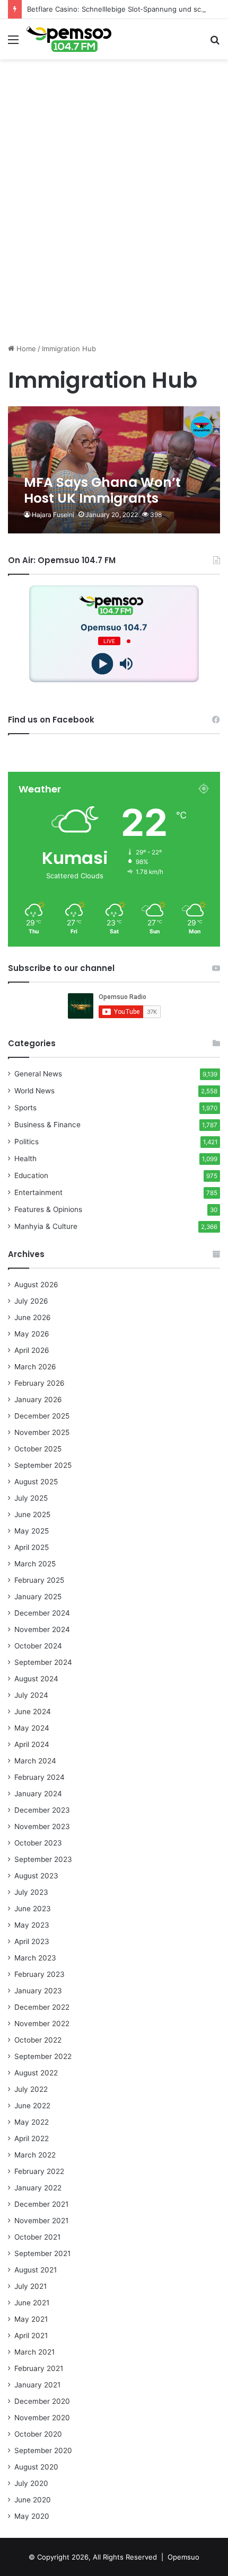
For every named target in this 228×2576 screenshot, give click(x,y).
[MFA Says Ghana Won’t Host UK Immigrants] (114, 470)
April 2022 (32, 2138)
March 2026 (35, 1367)
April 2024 (32, 1744)
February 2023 (40, 1974)
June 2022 (32, 2106)
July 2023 (31, 1892)
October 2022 (38, 2040)
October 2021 (37, 2237)
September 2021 (42, 2253)
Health (25, 1158)
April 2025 (32, 1547)
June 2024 (33, 1712)
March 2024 (35, 1761)
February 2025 (39, 1580)
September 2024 (43, 1662)
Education (31, 1175)
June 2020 (33, 2500)
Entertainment (38, 1192)
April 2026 (32, 1350)
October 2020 (38, 2434)
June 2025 (32, 1514)
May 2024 (32, 1728)
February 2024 (40, 1777)
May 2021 (31, 2319)
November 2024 (42, 1629)
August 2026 (36, 1285)
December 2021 (41, 2204)
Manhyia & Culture (46, 1226)
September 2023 (43, 1859)
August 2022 (36, 2073)
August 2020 (36, 2467)
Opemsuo (183, 2557)
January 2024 (38, 1794)
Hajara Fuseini (53, 515)
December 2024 (42, 1613)
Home (25, 349)
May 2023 (32, 1925)
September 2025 (43, 1465)
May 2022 (32, 2122)
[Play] (102, 664)
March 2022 (35, 2155)
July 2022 (31, 2089)
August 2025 (36, 1482)
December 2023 (42, 1810)
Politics (27, 1142)
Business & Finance (47, 1125)
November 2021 (41, 2221)
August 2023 (36, 1876)
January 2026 (38, 1400)
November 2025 (42, 1432)
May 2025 (32, 1531)
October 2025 (38, 1449)
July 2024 (31, 1695)
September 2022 (43, 2056)
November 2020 (42, 2418)
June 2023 (33, 1909)
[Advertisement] (114, 221)
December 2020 (42, 2401)
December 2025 (42, 1416)
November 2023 (42, 1826)
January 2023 (38, 1991)
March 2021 (34, 2352)
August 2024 (36, 1679)
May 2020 (32, 2516)
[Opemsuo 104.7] (69, 39)
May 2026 (32, 1334)
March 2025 (35, 1564)
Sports (25, 1108)
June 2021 (32, 2303)
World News (34, 1091)
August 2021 (36, 2270)
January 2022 (38, 2188)
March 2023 (35, 1958)
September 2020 (43, 2450)
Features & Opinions (48, 1209)
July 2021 (30, 2286)
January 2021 (37, 2385)
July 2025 (31, 1498)
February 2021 (39, 2368)
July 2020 (31, 2483)
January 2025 (38, 1597)
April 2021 (31, 2336)
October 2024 (38, 1646)
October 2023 (38, 1843)
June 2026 (33, 1317)
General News (38, 1074)
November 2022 (42, 2024)
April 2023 (32, 1941)
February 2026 (40, 1383)
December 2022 (42, 2007)
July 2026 (31, 1301)
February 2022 (39, 2171)
